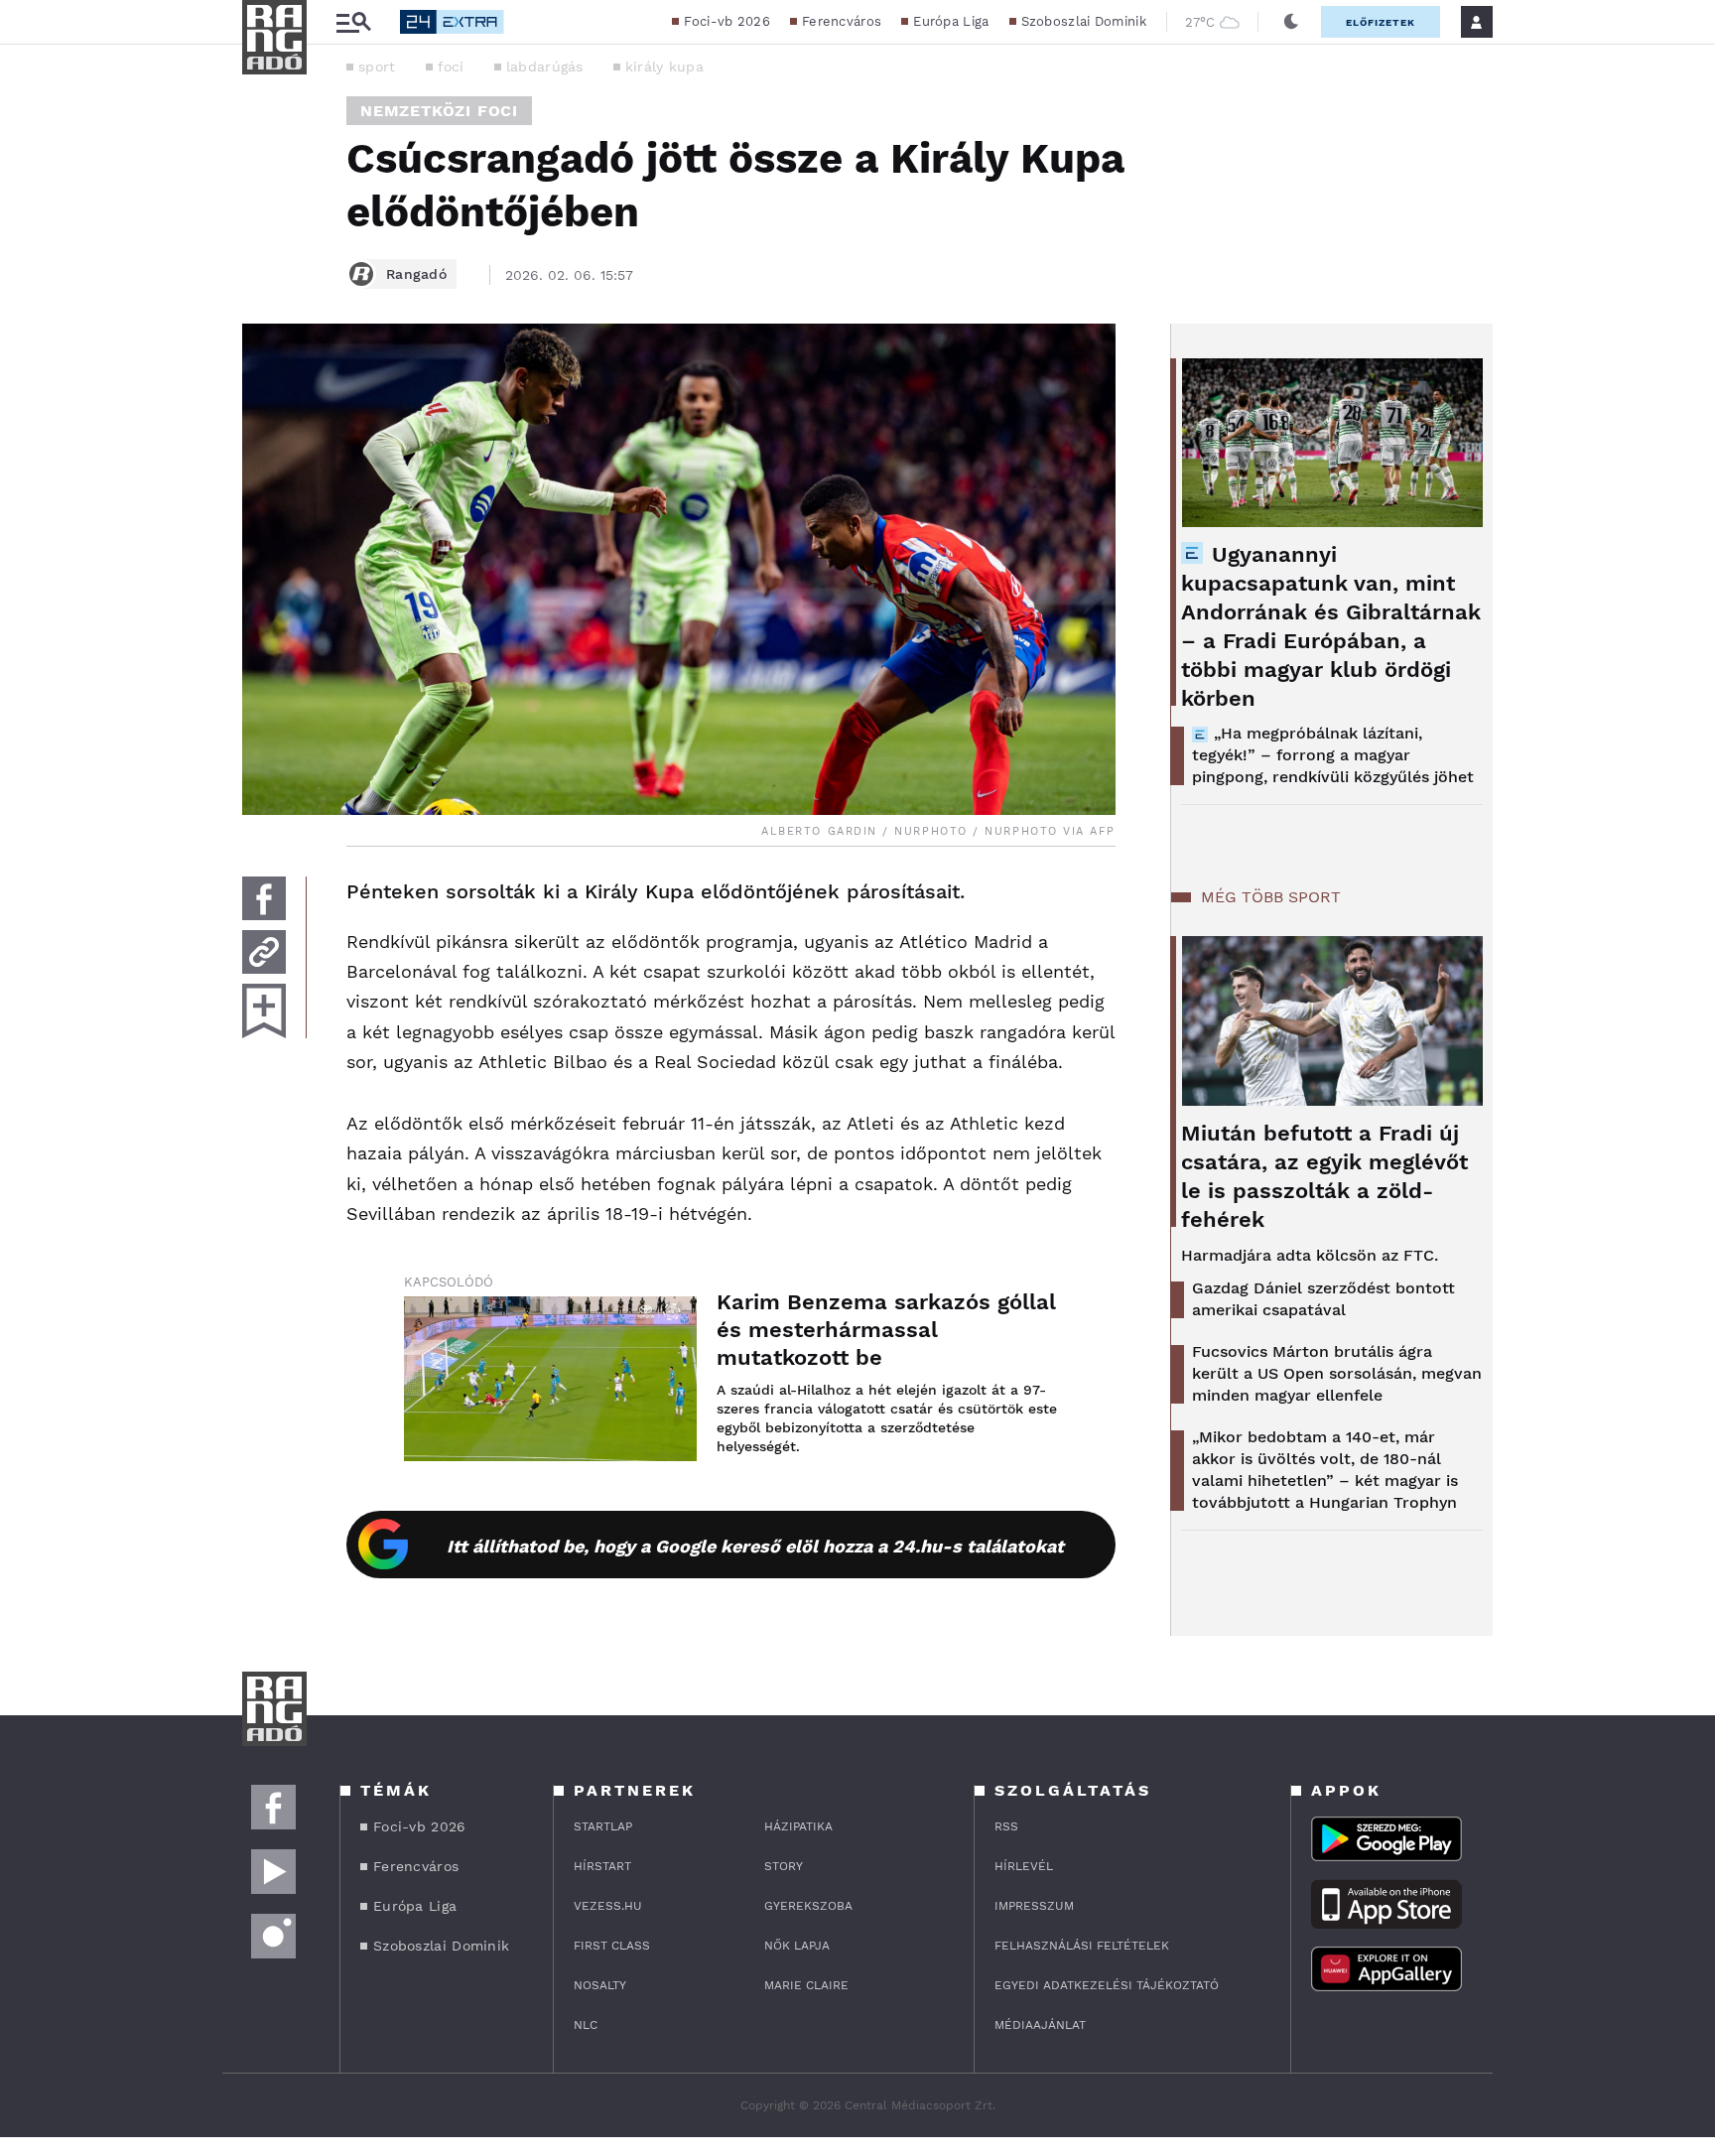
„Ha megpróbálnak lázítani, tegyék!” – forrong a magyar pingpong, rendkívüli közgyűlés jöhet (1333, 755)
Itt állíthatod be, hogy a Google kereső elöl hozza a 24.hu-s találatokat (755, 1546)
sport (377, 67)
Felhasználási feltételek (1082, 1946)
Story (784, 1866)
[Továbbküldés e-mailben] (264, 952)
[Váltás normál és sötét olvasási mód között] (1291, 22)
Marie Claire (806, 1985)
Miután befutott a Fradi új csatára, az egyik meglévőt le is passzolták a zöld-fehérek (1324, 1176)
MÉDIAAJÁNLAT (1040, 2025)
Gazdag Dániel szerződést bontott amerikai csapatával (1323, 1299)
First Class (612, 1946)
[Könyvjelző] (264, 1011)
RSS (1006, 1826)
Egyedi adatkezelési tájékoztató (1107, 1985)
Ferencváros (842, 21)
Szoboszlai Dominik (1084, 21)
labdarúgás (545, 67)
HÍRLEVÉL (1024, 1866)
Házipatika (798, 1826)
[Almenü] (353, 22)
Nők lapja (797, 1946)
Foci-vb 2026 (727, 21)
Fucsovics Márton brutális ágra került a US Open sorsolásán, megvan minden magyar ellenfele (1337, 1373)
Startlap (603, 1826)
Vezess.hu (608, 1906)
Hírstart (602, 1866)
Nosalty (600, 1985)
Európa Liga (951, 21)
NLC (586, 2025)
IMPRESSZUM (1034, 1906)
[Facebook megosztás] (264, 898)
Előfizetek (1381, 22)
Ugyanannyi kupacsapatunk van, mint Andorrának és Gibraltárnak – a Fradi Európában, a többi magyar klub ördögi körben (1331, 626)
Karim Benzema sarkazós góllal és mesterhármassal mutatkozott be (886, 1330)
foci (451, 67)
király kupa (664, 67)
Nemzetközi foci (439, 111)
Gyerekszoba (808, 1906)
